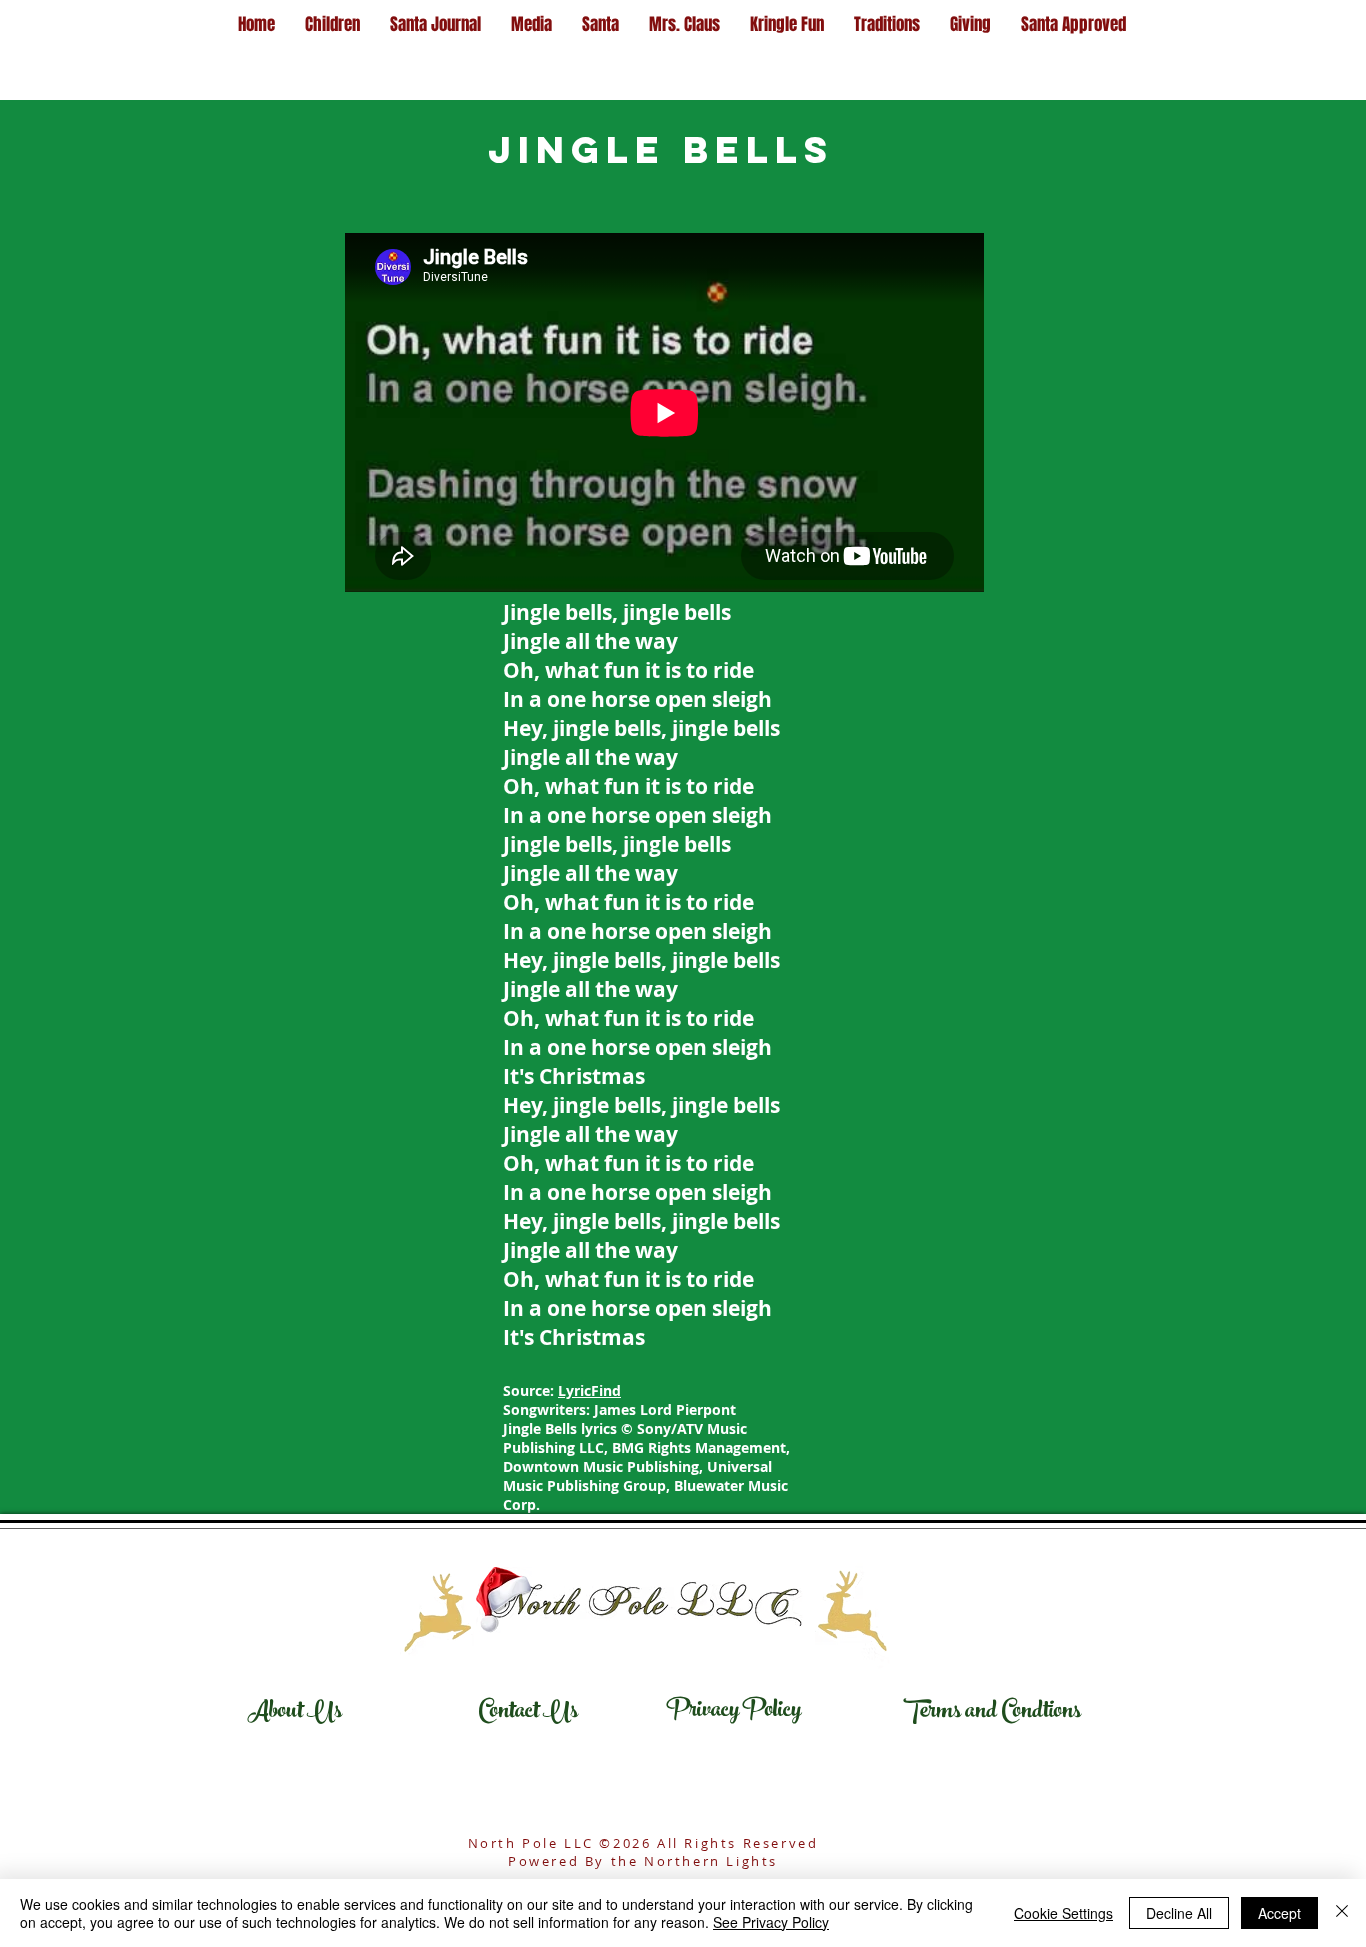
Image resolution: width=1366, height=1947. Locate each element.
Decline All (1179, 1913)
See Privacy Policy (771, 1922)
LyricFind (589, 1390)
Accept (1279, 1913)
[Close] (1342, 1913)
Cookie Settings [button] (1063, 1913)
